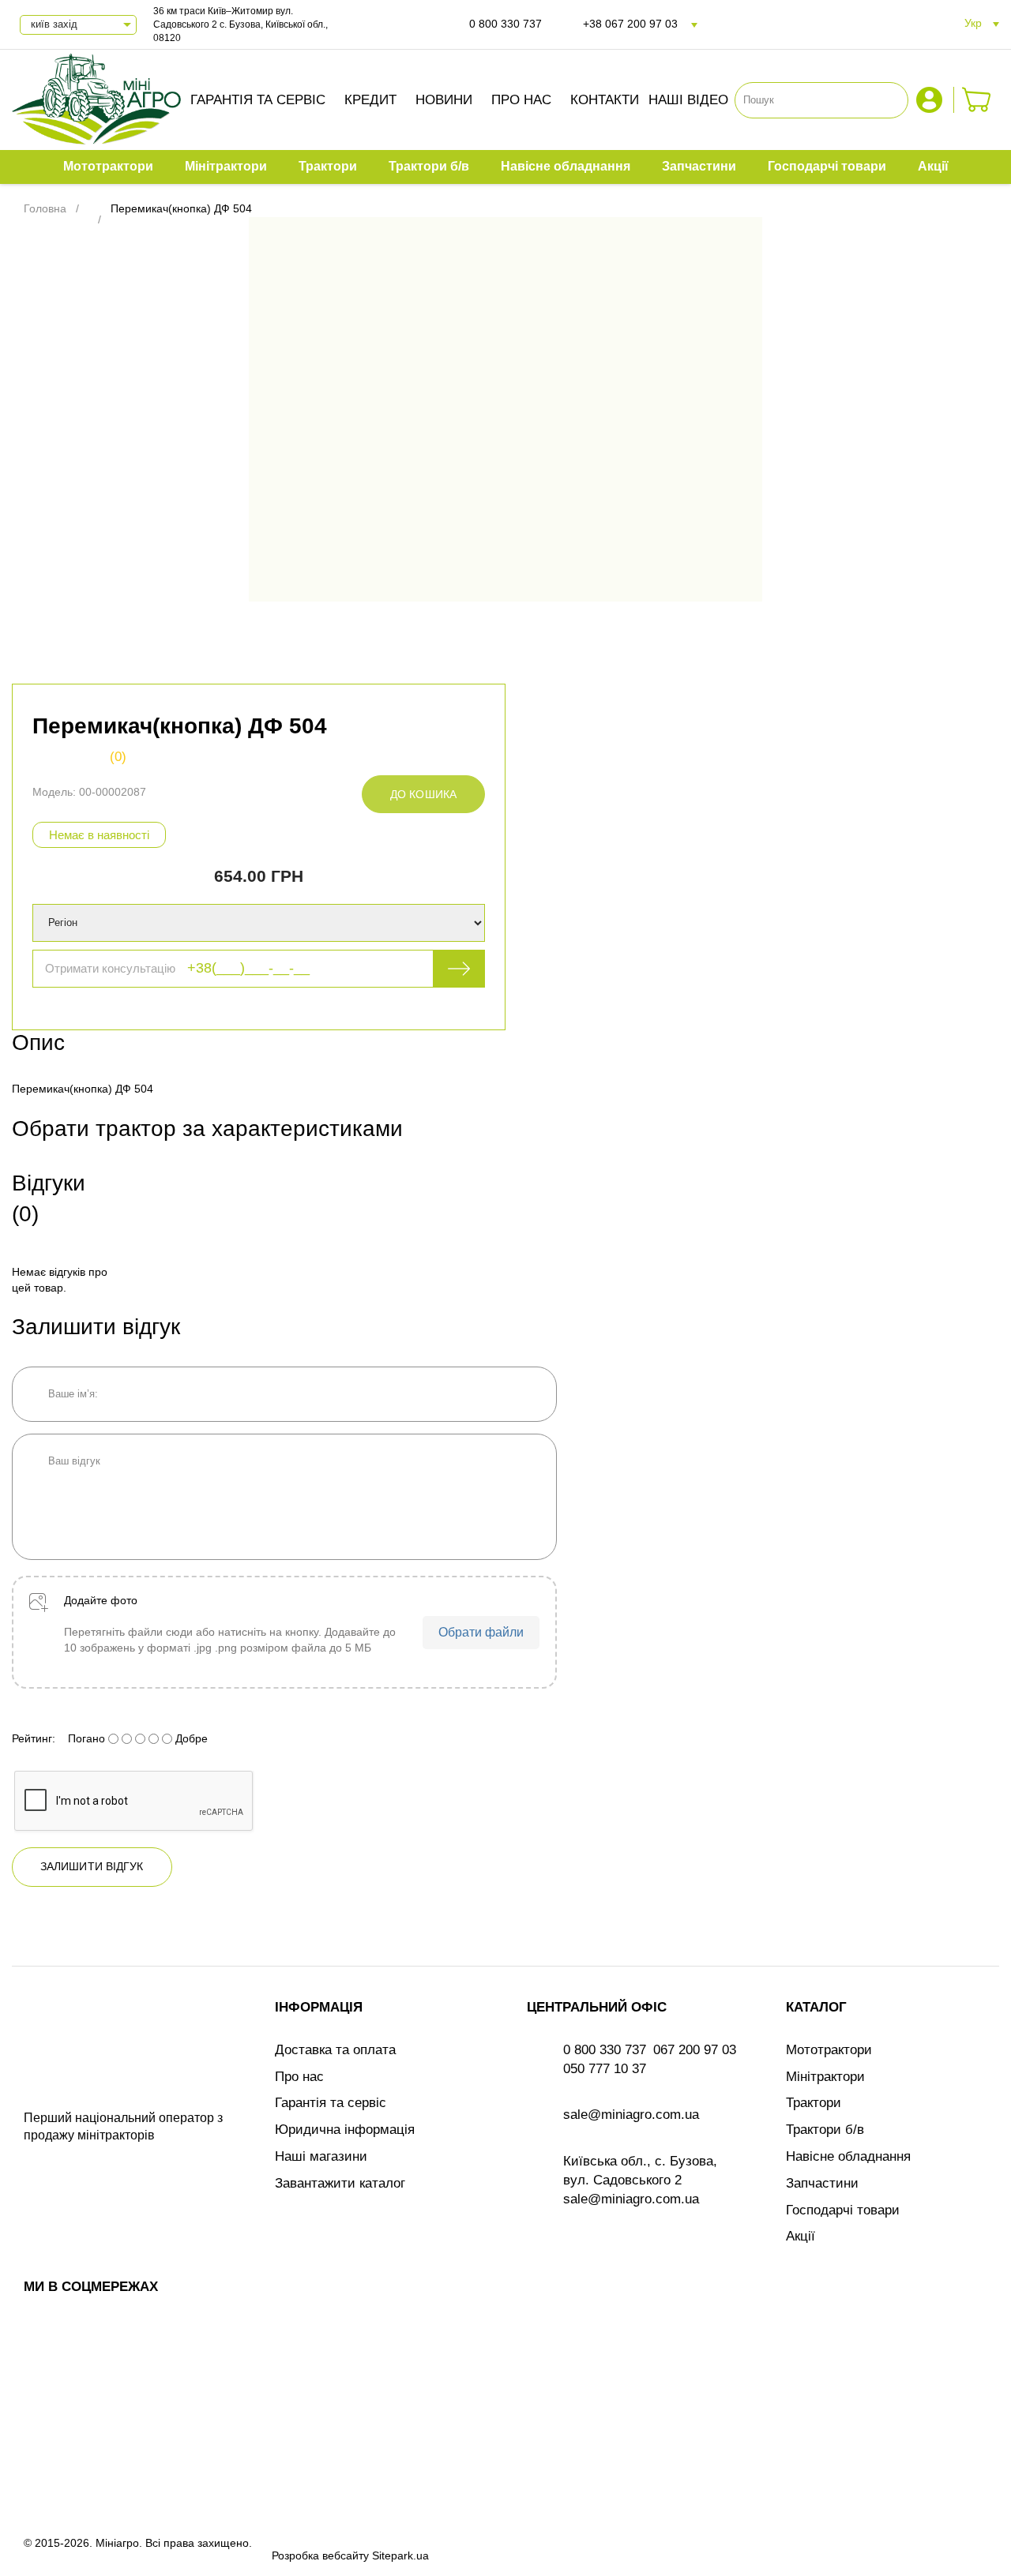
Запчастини (822, 2183)
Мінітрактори (825, 2077)
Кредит (370, 100)
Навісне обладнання (848, 2156)
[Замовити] (977, 100)
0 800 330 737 (505, 24)
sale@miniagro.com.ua (631, 2115)
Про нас (521, 100)
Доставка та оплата (335, 2050)
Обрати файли (481, 1632)
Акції (801, 2236)
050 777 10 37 (605, 2069)
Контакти (605, 100)
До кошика (423, 794)
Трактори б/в (825, 2130)
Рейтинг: (34, 1738)
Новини (444, 100)
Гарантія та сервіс (258, 100)
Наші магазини (321, 2156)
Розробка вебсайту (320, 2555)
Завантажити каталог (340, 2183)
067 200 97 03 (695, 2050)
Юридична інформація (345, 2130)
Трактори (814, 2103)
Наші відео (688, 100)
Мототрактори (829, 2050)
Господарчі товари (843, 2210)
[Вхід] (931, 100)
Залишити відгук (92, 1866)
